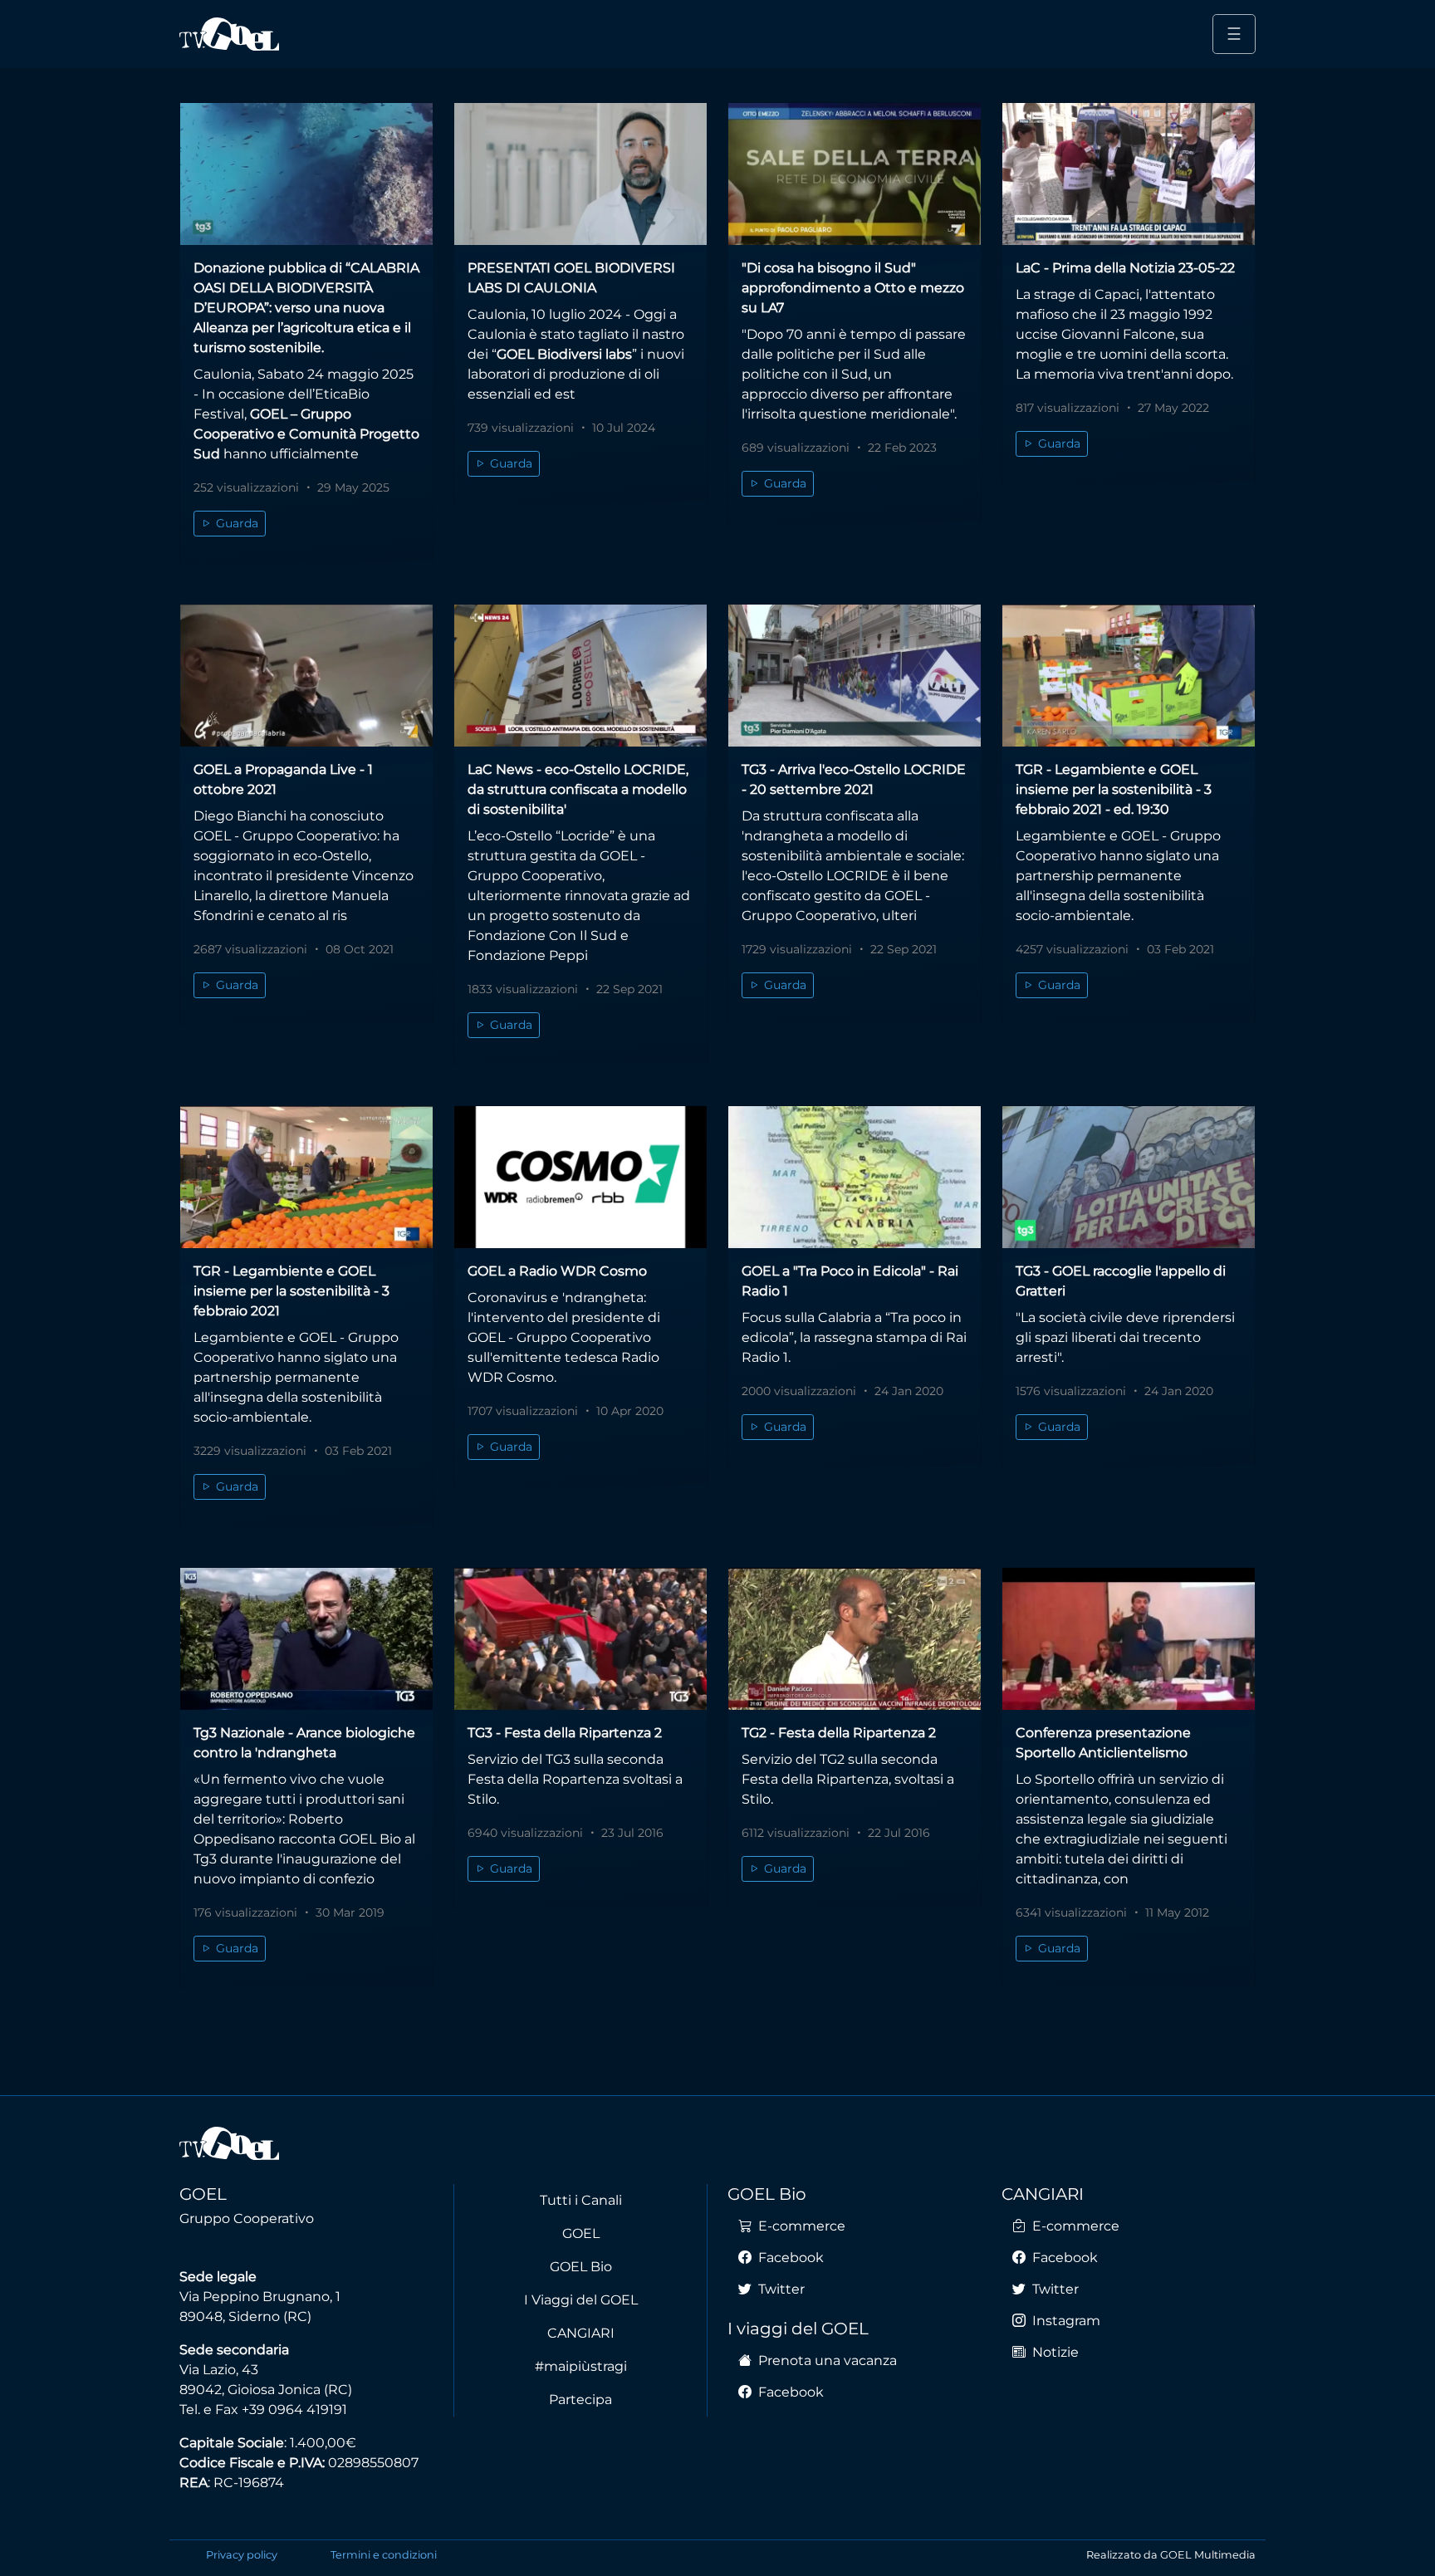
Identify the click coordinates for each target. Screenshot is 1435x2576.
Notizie (1054, 2352)
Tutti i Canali (581, 2200)
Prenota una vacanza (826, 2361)
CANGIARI (581, 2333)
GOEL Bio (581, 2267)
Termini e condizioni (384, 2555)
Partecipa (580, 2400)
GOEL (581, 2233)
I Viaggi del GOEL (581, 2300)
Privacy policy (242, 2555)
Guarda (235, 523)
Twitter (780, 2289)
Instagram (1065, 2321)
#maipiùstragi (581, 2366)
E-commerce (800, 2226)
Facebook (789, 2258)
